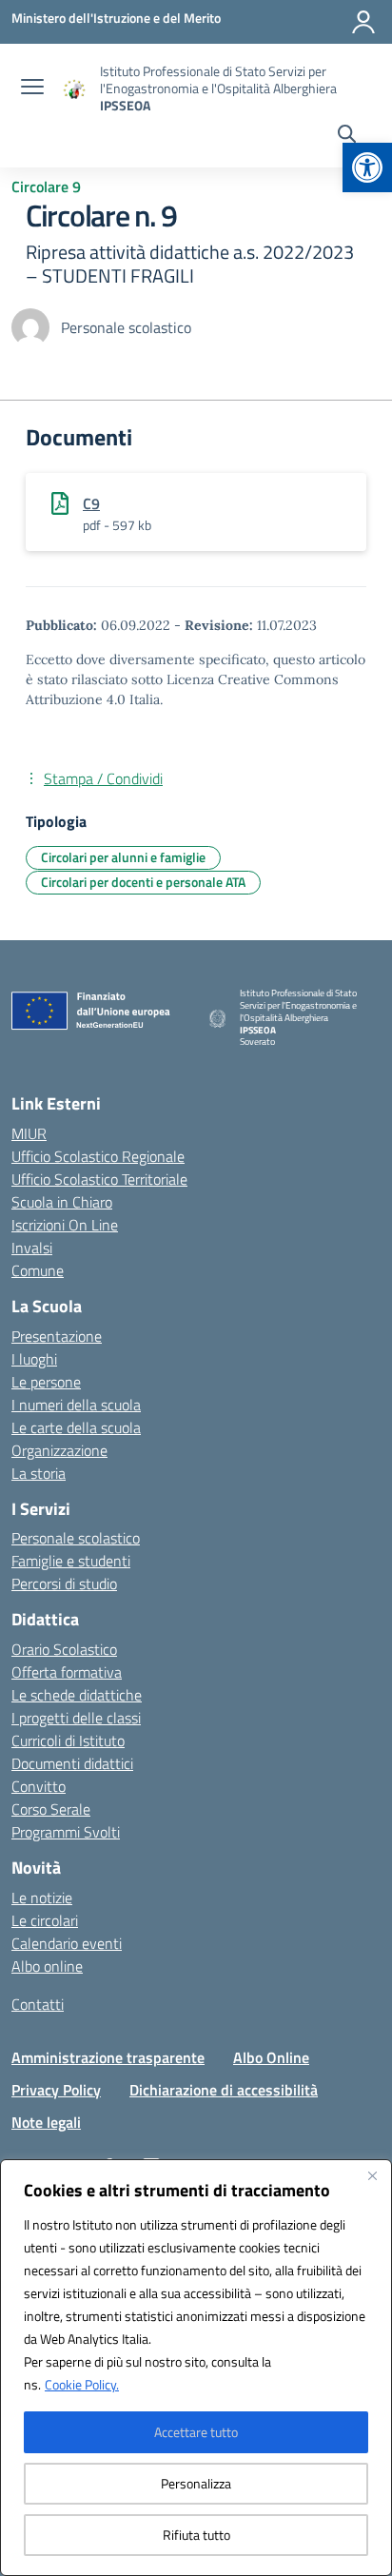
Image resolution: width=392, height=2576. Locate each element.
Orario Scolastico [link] (64, 1649)
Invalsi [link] (32, 1248)
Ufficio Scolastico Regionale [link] (98, 1156)
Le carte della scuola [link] (76, 1427)
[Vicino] (372, 2175)
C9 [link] (91, 503)
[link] (367, 167)
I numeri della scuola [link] (76, 1405)
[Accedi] (363, 22)
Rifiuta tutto (196, 2535)
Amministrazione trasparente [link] (108, 2057)
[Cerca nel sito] (347, 136)
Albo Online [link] (271, 2057)
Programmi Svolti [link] (66, 1832)
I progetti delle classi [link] (76, 1718)
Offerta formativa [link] (67, 1672)
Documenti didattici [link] (72, 1763)
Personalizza (196, 2483)
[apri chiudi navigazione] (32, 88)
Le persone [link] (46, 1382)
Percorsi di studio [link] (64, 1583)
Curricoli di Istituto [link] (68, 1740)
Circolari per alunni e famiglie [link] (123, 857)
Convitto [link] (39, 1786)
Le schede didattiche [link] (77, 1695)
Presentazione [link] (57, 1336)
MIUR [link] (29, 1133)
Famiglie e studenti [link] (71, 1561)
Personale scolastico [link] (76, 1538)
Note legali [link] (46, 2122)
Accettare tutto (196, 2432)
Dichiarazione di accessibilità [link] (224, 2090)
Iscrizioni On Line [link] (65, 1225)
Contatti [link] (38, 2004)
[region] (196, 2368)
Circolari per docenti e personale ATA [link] (143, 882)
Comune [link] (38, 1270)
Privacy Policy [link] (56, 2090)
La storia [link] (39, 1473)
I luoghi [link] (34, 1359)
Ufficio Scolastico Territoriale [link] (99, 1179)
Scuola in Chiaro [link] (62, 1202)
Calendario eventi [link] (67, 1943)
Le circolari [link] (45, 1920)
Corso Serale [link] (51, 1809)
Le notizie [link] (42, 1898)
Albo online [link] (47, 1966)
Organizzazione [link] (59, 1450)
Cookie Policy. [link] (82, 2384)
